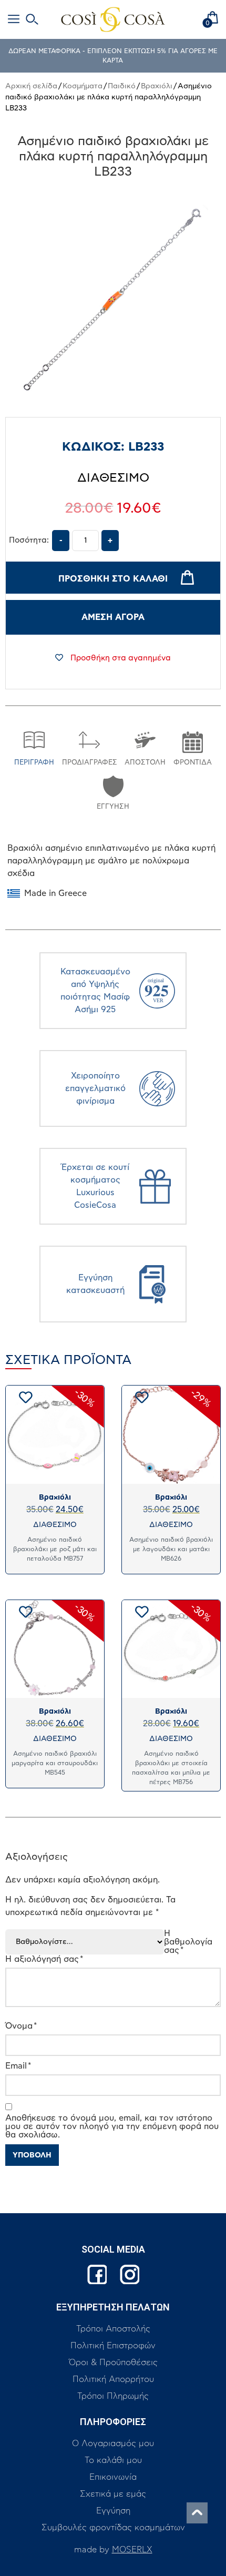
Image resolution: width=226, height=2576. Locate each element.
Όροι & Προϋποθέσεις (113, 2363)
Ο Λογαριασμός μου (113, 2443)
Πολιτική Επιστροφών (113, 2346)
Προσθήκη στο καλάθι (113, 579)
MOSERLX (132, 2550)
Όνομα (21, 2026)
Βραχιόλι (157, 86)
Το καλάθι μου (113, 2460)
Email (18, 2066)
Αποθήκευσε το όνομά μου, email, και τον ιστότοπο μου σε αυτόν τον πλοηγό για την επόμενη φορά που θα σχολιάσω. (112, 2126)
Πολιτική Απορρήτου (113, 2379)
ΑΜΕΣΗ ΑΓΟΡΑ (113, 617)
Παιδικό (122, 86)
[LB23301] (113, 300)
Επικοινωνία (113, 2477)
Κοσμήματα (83, 86)
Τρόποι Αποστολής (113, 2329)
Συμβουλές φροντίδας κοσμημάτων (113, 2528)
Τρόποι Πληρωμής (113, 2396)
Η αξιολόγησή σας (44, 1959)
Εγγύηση (113, 2511)
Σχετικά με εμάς (113, 2494)
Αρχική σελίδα (31, 86)
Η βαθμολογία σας (188, 1942)
